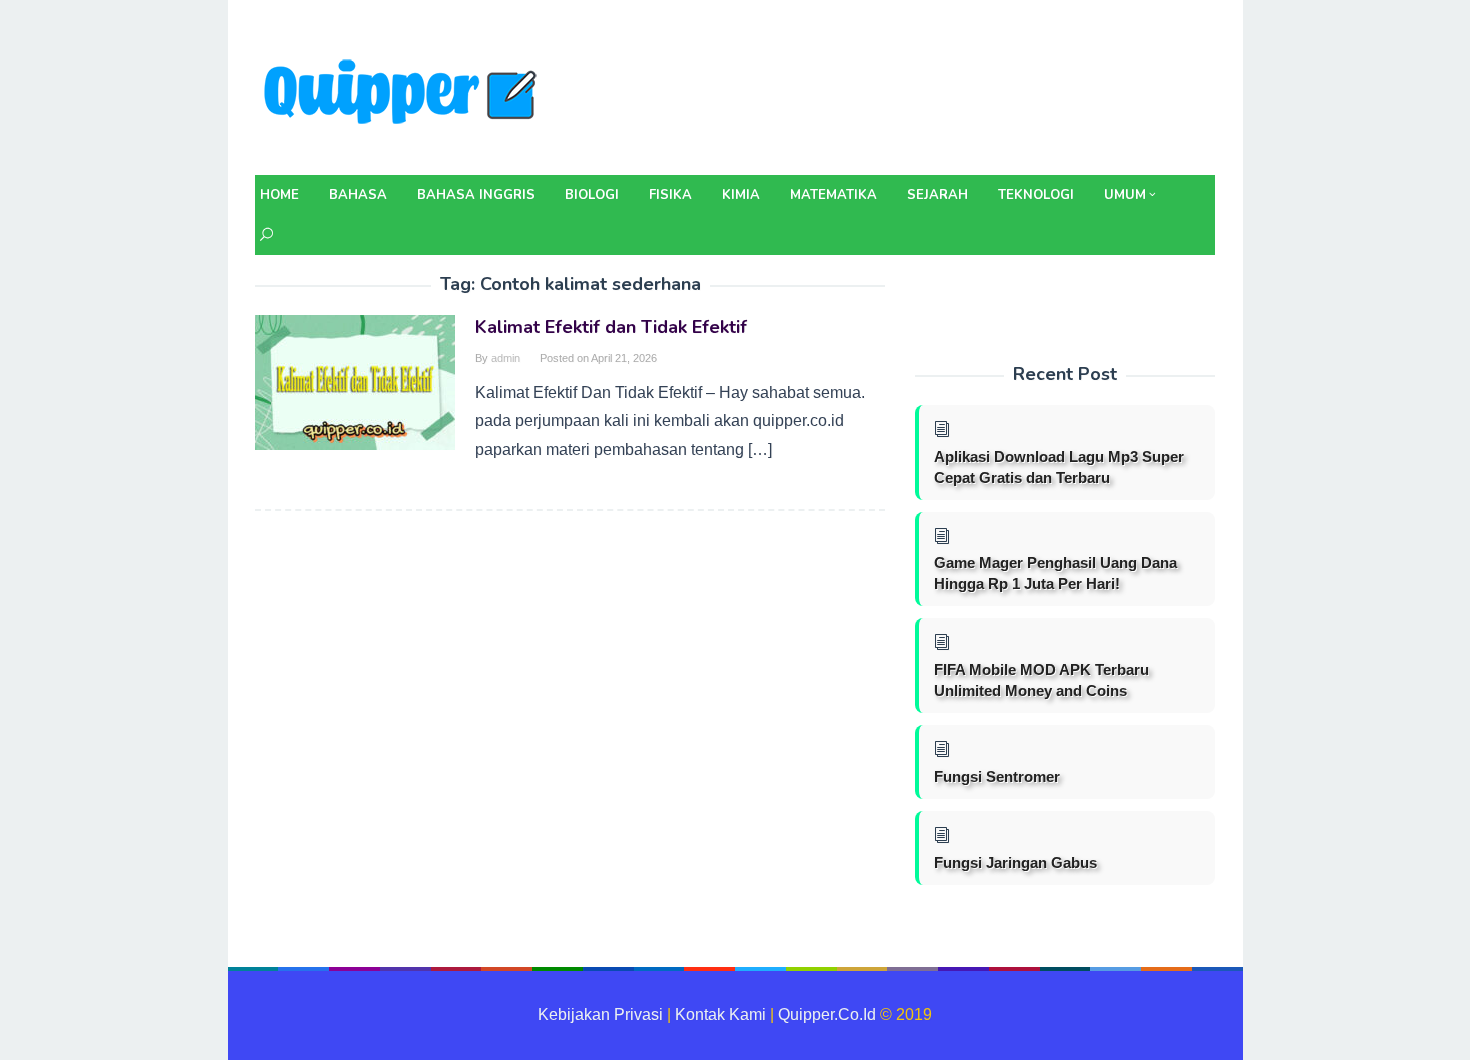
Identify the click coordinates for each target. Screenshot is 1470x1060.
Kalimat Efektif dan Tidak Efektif (611, 327)
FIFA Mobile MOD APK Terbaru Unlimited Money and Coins (1041, 680)
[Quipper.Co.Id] (405, 93)
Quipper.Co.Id (827, 1014)
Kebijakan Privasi (600, 1014)
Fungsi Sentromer (997, 776)
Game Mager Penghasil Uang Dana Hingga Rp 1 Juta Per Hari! (1055, 573)
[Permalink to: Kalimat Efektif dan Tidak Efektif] (355, 381)
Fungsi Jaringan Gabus (1015, 862)
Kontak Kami (720, 1014)
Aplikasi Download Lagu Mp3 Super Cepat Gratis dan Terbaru (1059, 467)
